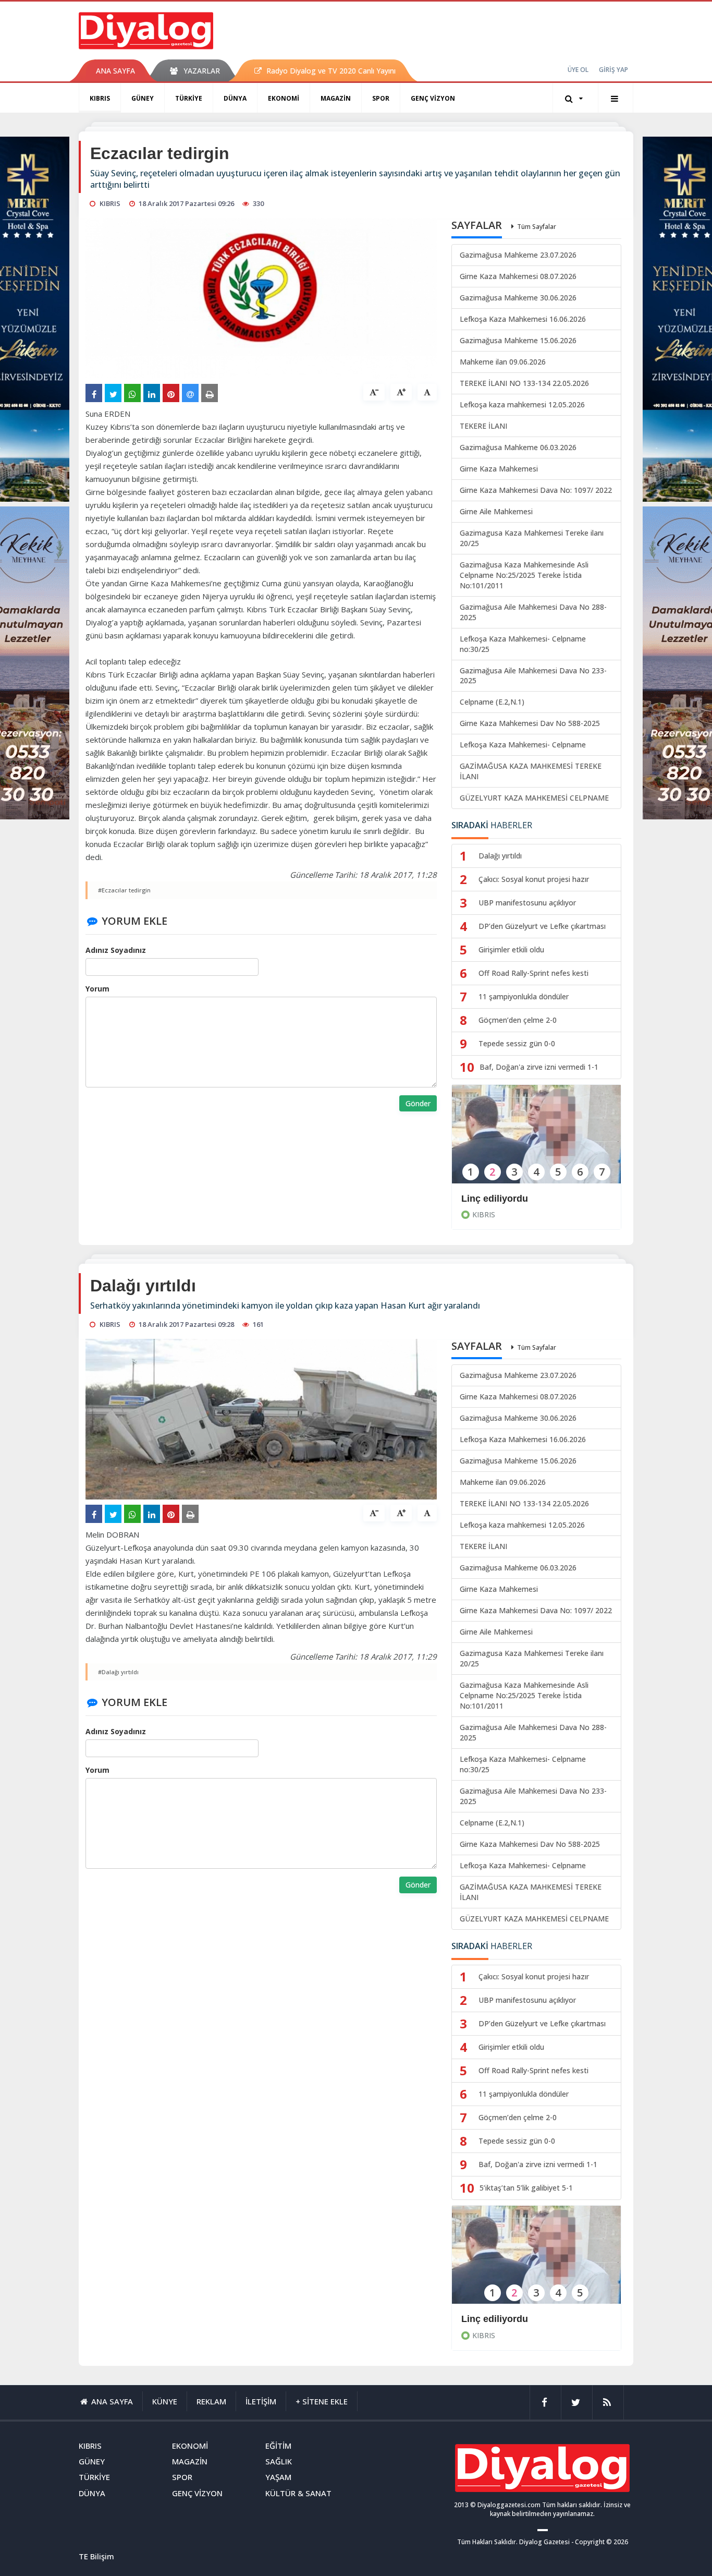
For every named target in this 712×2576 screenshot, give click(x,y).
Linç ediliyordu (495, 1199)
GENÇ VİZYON (433, 98)
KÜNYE (165, 2401)
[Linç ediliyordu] (536, 1141)
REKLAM (211, 2401)
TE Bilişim (96, 2556)
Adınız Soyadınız (116, 950)
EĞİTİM (278, 2446)
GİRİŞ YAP (613, 70)
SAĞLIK (279, 2461)
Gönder (418, 1103)
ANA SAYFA (115, 71)
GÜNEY (143, 98)
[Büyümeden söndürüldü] (536, 2262)
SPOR (381, 98)
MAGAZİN (336, 98)
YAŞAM (278, 2477)
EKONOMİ (284, 98)
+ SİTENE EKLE (322, 2401)
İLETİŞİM (261, 2401)
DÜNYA (235, 98)
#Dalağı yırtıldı (118, 1672)
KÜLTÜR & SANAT (298, 2493)
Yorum (97, 989)
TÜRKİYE (189, 98)
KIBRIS (100, 98)
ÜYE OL (578, 70)
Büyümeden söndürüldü (515, 2319)
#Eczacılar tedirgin (124, 890)
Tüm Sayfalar (537, 227)
